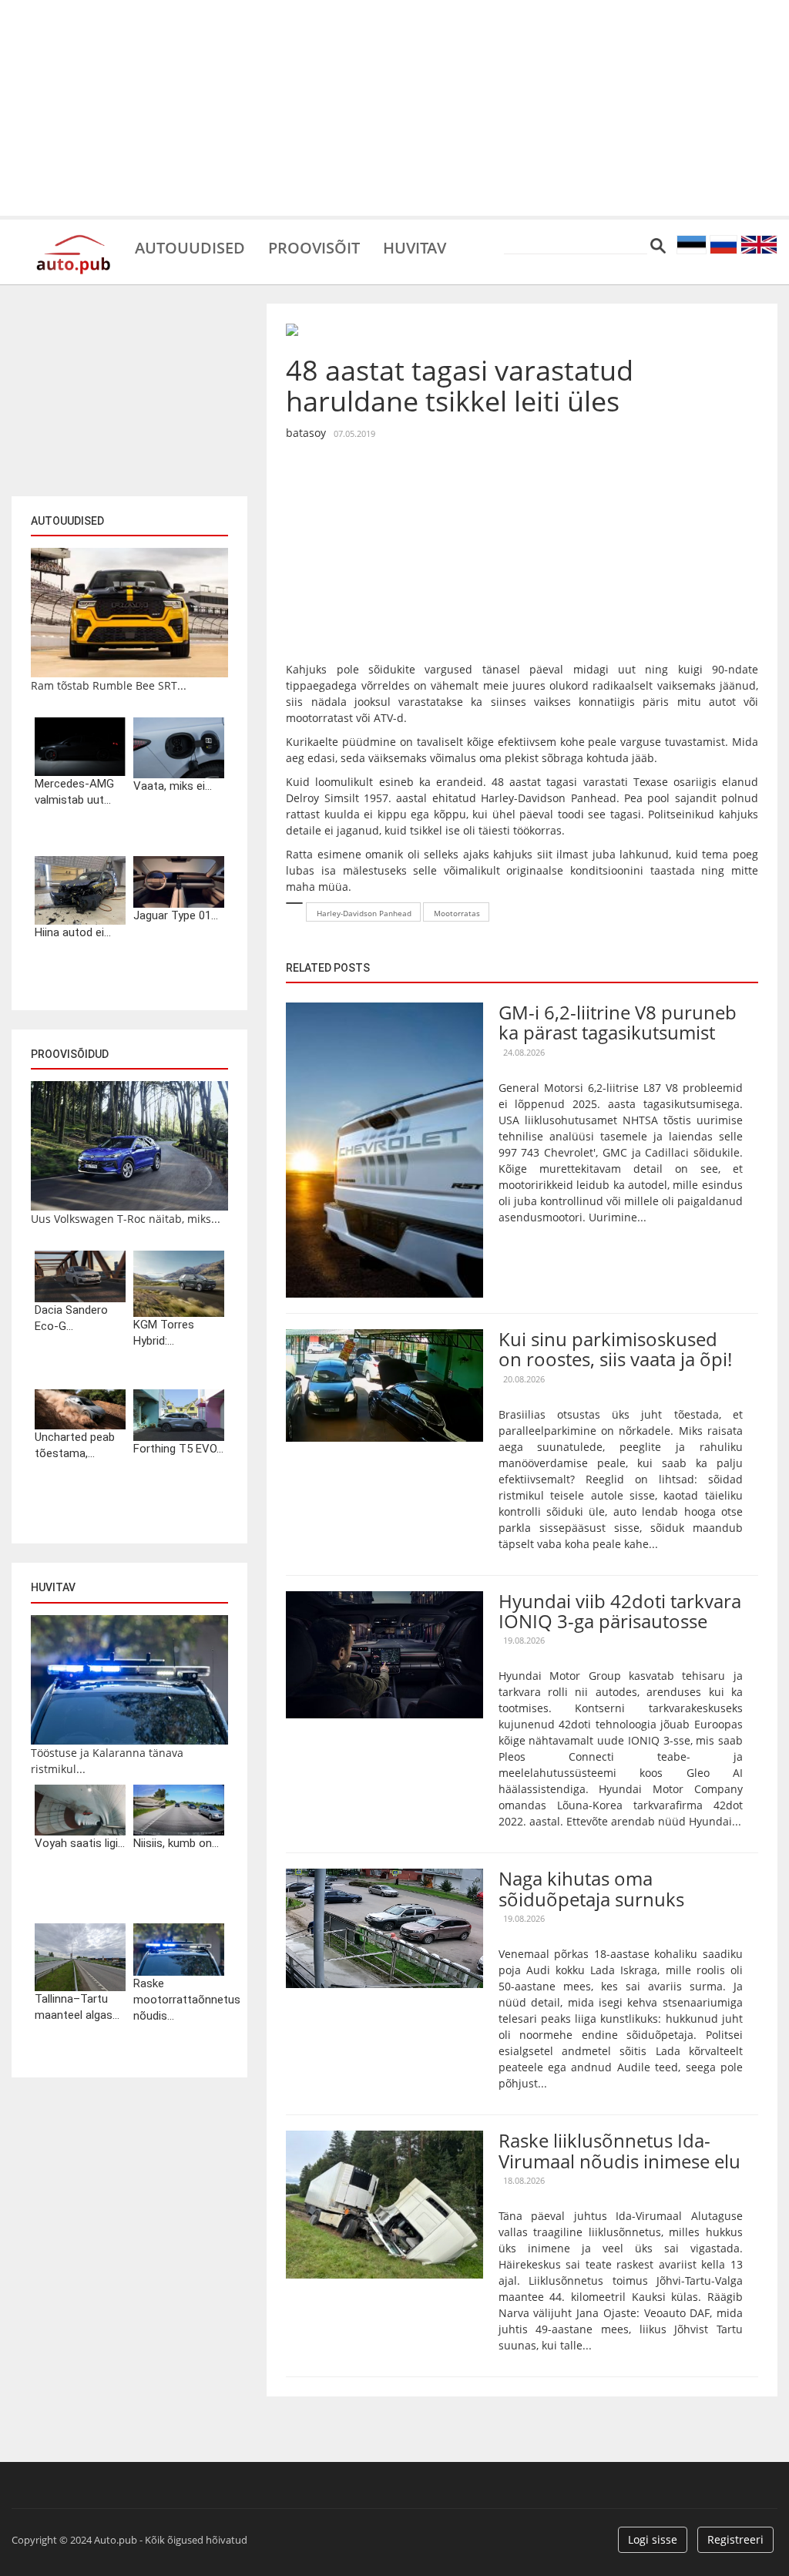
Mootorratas (457, 913)
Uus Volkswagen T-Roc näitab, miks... (126, 1219)
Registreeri (735, 2539)
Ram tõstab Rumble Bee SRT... (109, 685)
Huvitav (415, 247)
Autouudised (190, 247)
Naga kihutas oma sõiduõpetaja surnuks (591, 1888)
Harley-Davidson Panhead (364, 913)
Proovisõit (314, 247)
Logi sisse (653, 2539)
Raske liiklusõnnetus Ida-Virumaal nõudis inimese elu (619, 2150)
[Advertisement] (394, 108)
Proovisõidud (70, 1054)
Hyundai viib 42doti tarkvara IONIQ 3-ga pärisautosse (620, 1611)
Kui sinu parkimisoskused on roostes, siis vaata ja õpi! (615, 1349)
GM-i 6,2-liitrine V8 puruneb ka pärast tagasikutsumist (618, 1022)
